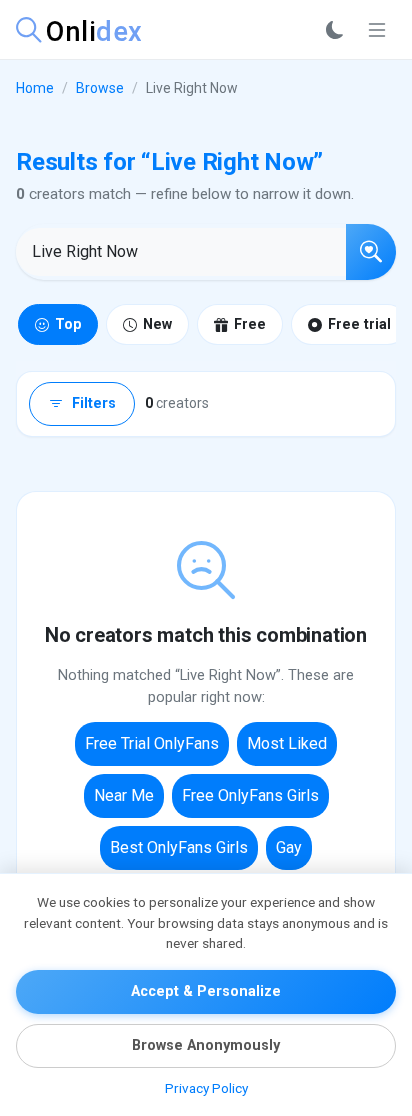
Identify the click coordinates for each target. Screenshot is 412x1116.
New (157, 324)
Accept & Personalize (206, 991)
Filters (94, 403)
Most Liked (287, 743)
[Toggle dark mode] (335, 30)
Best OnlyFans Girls (179, 847)
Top (68, 324)
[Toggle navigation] (377, 30)
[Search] (371, 252)
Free (250, 324)
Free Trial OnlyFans (152, 743)
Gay (289, 847)
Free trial (359, 324)
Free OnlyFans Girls (250, 795)
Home (35, 88)
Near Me (124, 795)
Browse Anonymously (206, 1045)
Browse (100, 88)
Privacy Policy (206, 1088)
